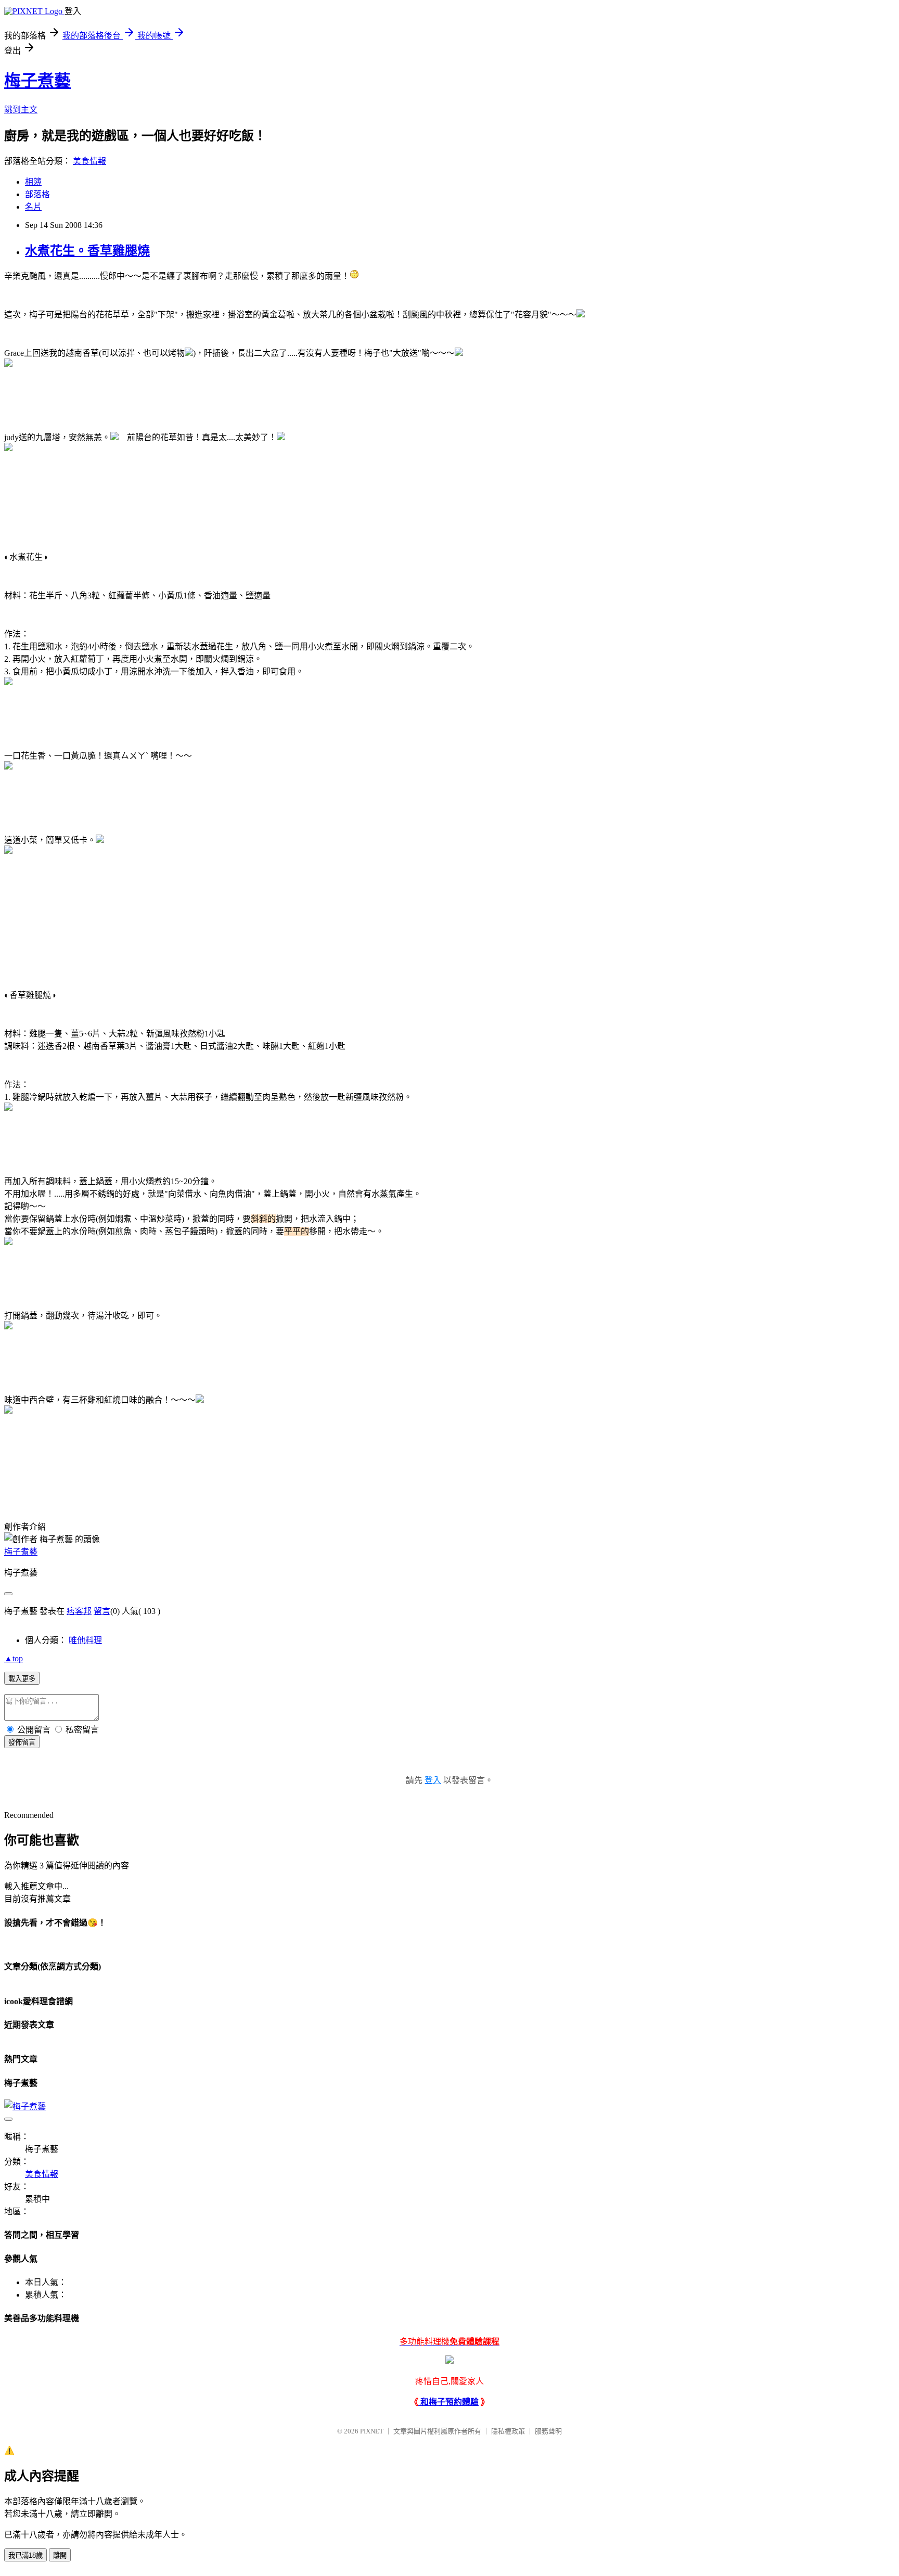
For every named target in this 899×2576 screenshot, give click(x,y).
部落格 (37, 194)
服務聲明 (548, 2431)
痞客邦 (79, 1611)
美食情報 (89, 161)
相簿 (33, 182)
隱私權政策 (508, 2431)
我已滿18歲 (25, 2555)
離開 (60, 2555)
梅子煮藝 (37, 81)
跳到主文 (21, 110)
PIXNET (372, 2431)
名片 (33, 207)
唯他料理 (85, 1640)
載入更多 (22, 1679)
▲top (14, 1658)
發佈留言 (22, 1742)
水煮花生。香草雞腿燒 (87, 251)
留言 (102, 1611)
